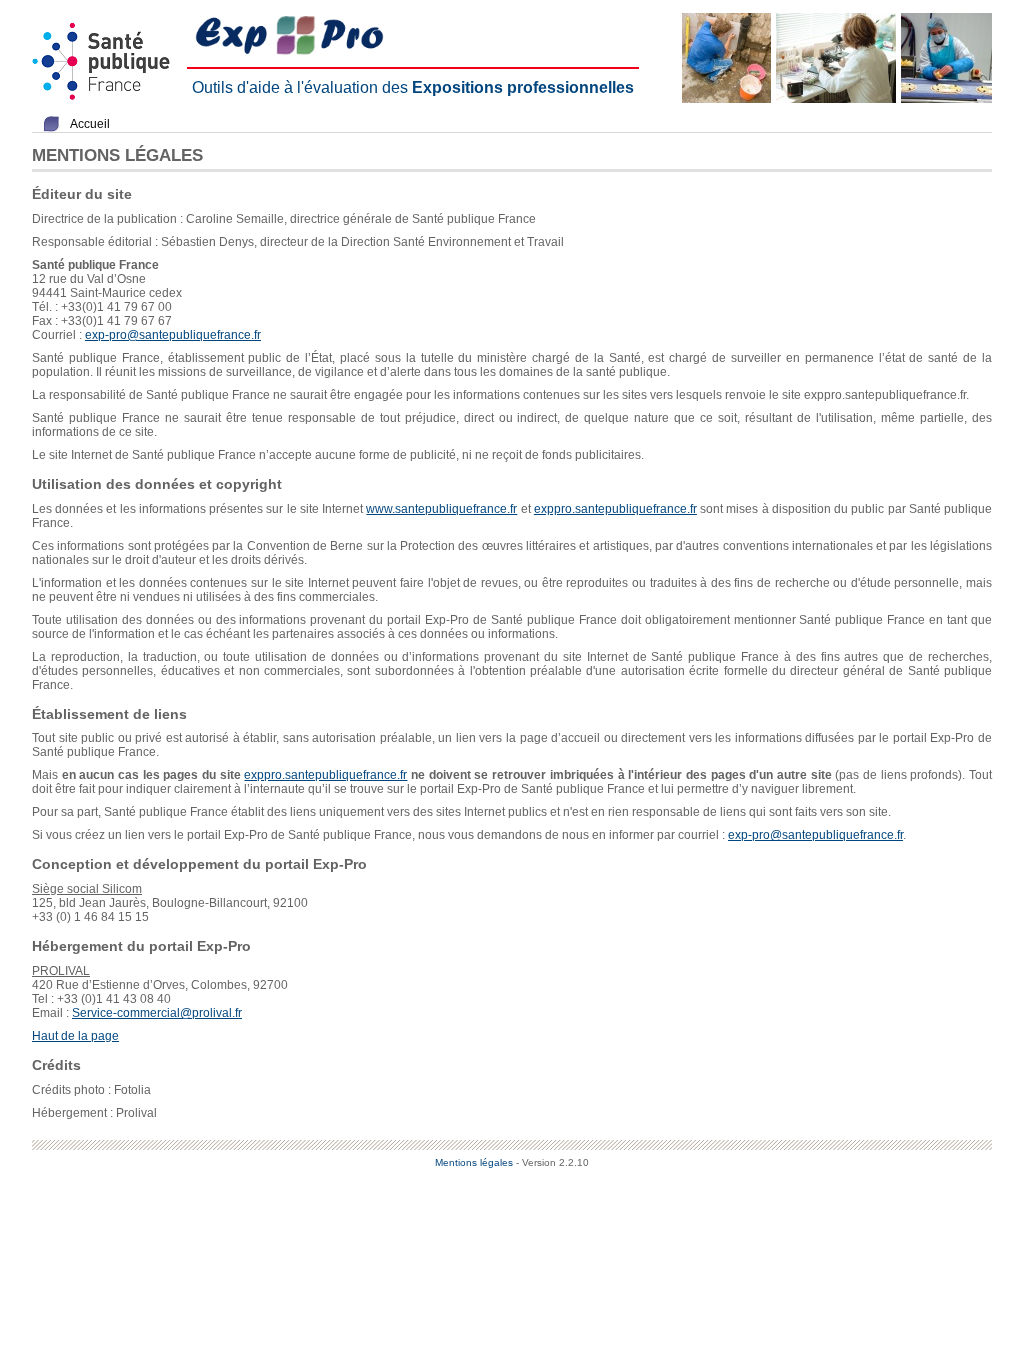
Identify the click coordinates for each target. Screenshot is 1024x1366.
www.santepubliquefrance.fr (441, 509)
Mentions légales (474, 1162)
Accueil (90, 124)
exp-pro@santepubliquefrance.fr (173, 335)
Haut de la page (75, 1036)
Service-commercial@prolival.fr (157, 1013)
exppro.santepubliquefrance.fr (615, 509)
